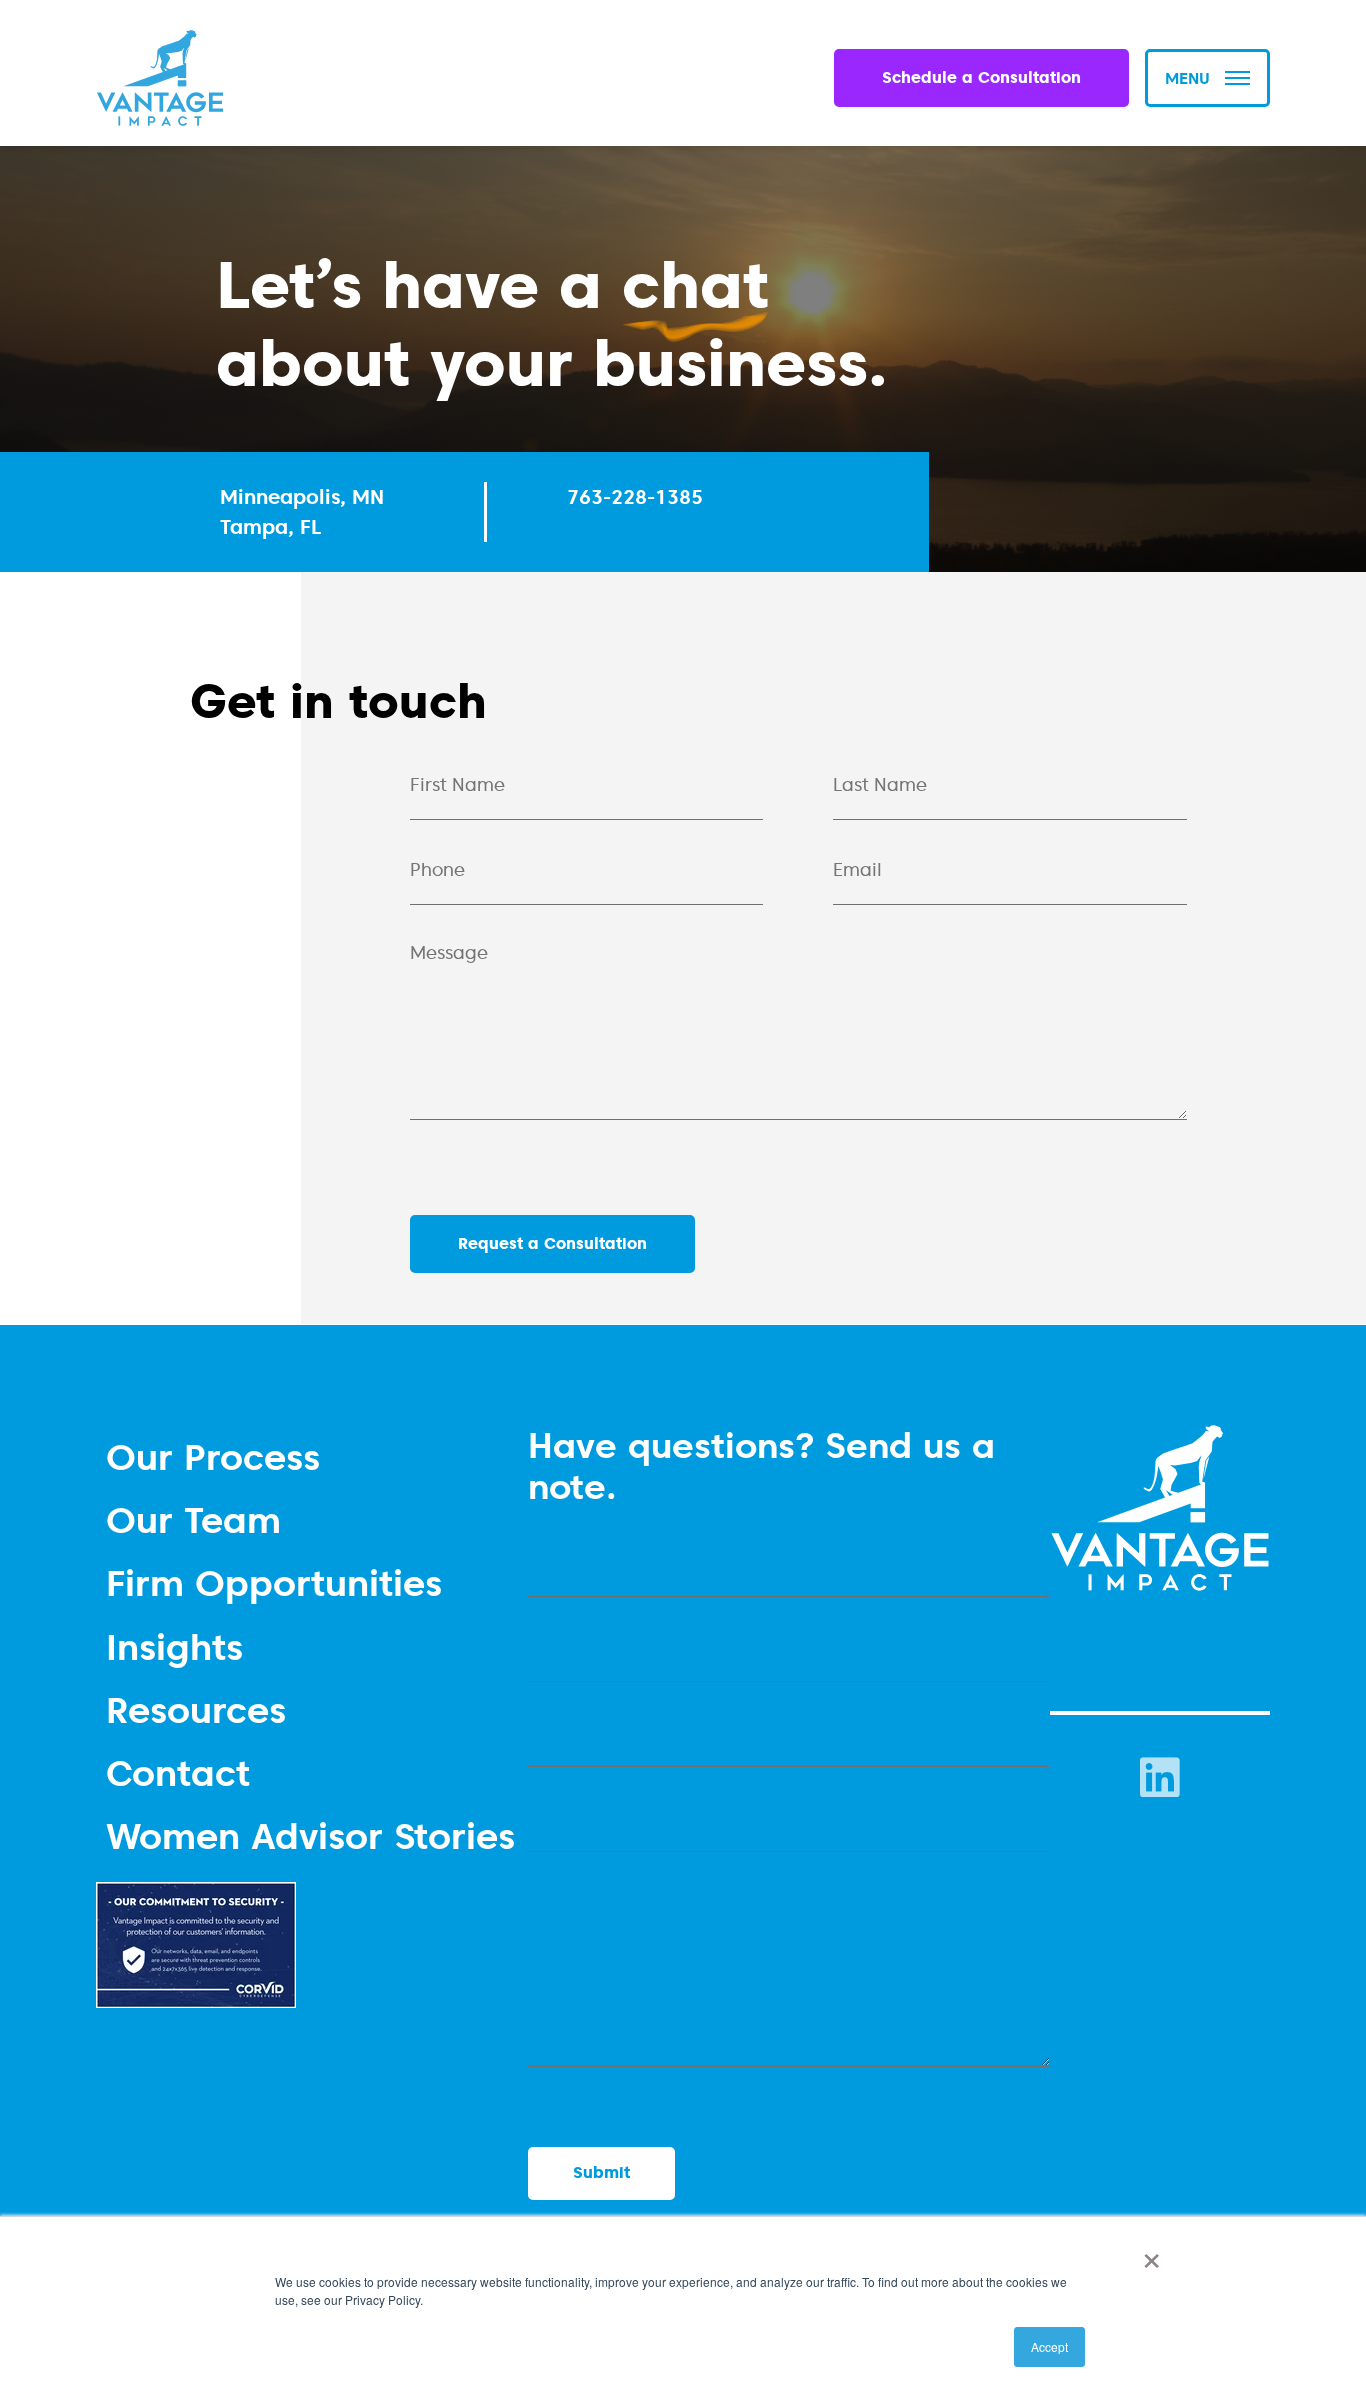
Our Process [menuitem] (213, 1456)
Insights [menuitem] (174, 1646)
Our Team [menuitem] (193, 1519)
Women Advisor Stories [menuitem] (310, 1835)
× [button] (1147, 2254)
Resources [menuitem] (196, 1709)
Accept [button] (1049, 2346)
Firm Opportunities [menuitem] (274, 1582)
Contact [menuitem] (178, 1772)
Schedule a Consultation (981, 77)
